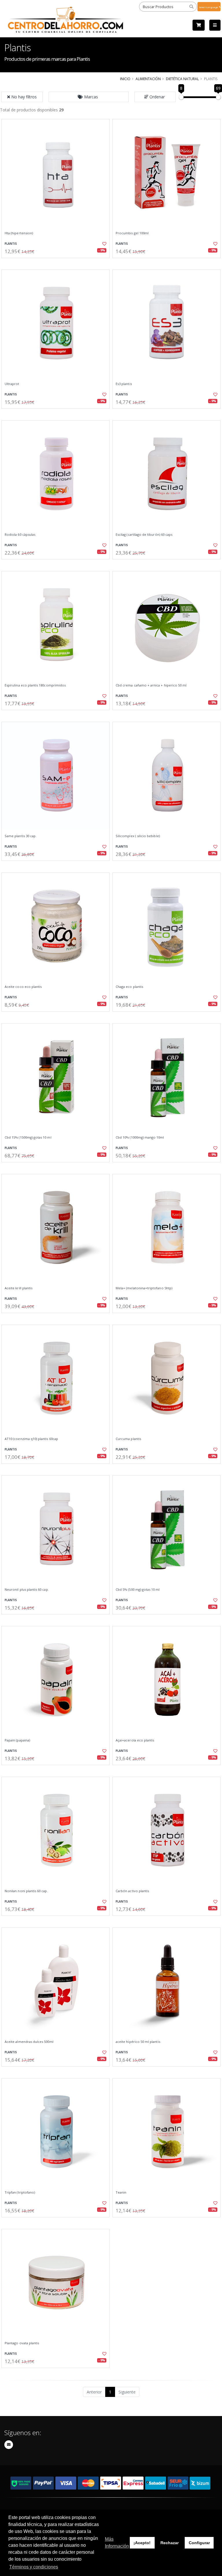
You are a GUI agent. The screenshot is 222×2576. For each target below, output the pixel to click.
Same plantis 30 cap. (21, 836)
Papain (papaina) (17, 1740)
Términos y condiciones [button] (34, 2567)
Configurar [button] (199, 2543)
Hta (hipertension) (19, 233)
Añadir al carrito (58, 263)
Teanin (121, 2192)
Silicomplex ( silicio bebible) (138, 836)
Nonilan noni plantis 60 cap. (26, 1891)
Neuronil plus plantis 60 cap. (27, 1590)
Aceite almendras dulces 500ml (29, 2042)
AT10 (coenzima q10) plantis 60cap (31, 1439)
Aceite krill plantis (18, 1288)
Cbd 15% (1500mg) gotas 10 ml (28, 1137)
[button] (89, 97)
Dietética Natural (182, 79)
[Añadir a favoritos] (102, 244)
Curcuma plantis (128, 1439)
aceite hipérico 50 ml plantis (138, 2042)
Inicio (125, 79)
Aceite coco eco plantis (23, 987)
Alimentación (148, 79)
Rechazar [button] (170, 2543)
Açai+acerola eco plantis (135, 1740)
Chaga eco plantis (129, 987)
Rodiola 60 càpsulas (20, 535)
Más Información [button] (117, 2543)
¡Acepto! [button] (142, 2543)
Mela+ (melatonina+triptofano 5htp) (144, 1288)
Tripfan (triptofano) (20, 2192)
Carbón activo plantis (132, 1891)
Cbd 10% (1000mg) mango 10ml (140, 1137)
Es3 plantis (124, 384)
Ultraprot (12, 384)
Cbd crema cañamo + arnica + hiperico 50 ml (151, 685)
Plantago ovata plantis (22, 2343)
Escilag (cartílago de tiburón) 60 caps (144, 535)
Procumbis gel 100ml (132, 233)
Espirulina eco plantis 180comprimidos (35, 685)
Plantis (11, 244)
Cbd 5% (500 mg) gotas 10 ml (138, 1590)
